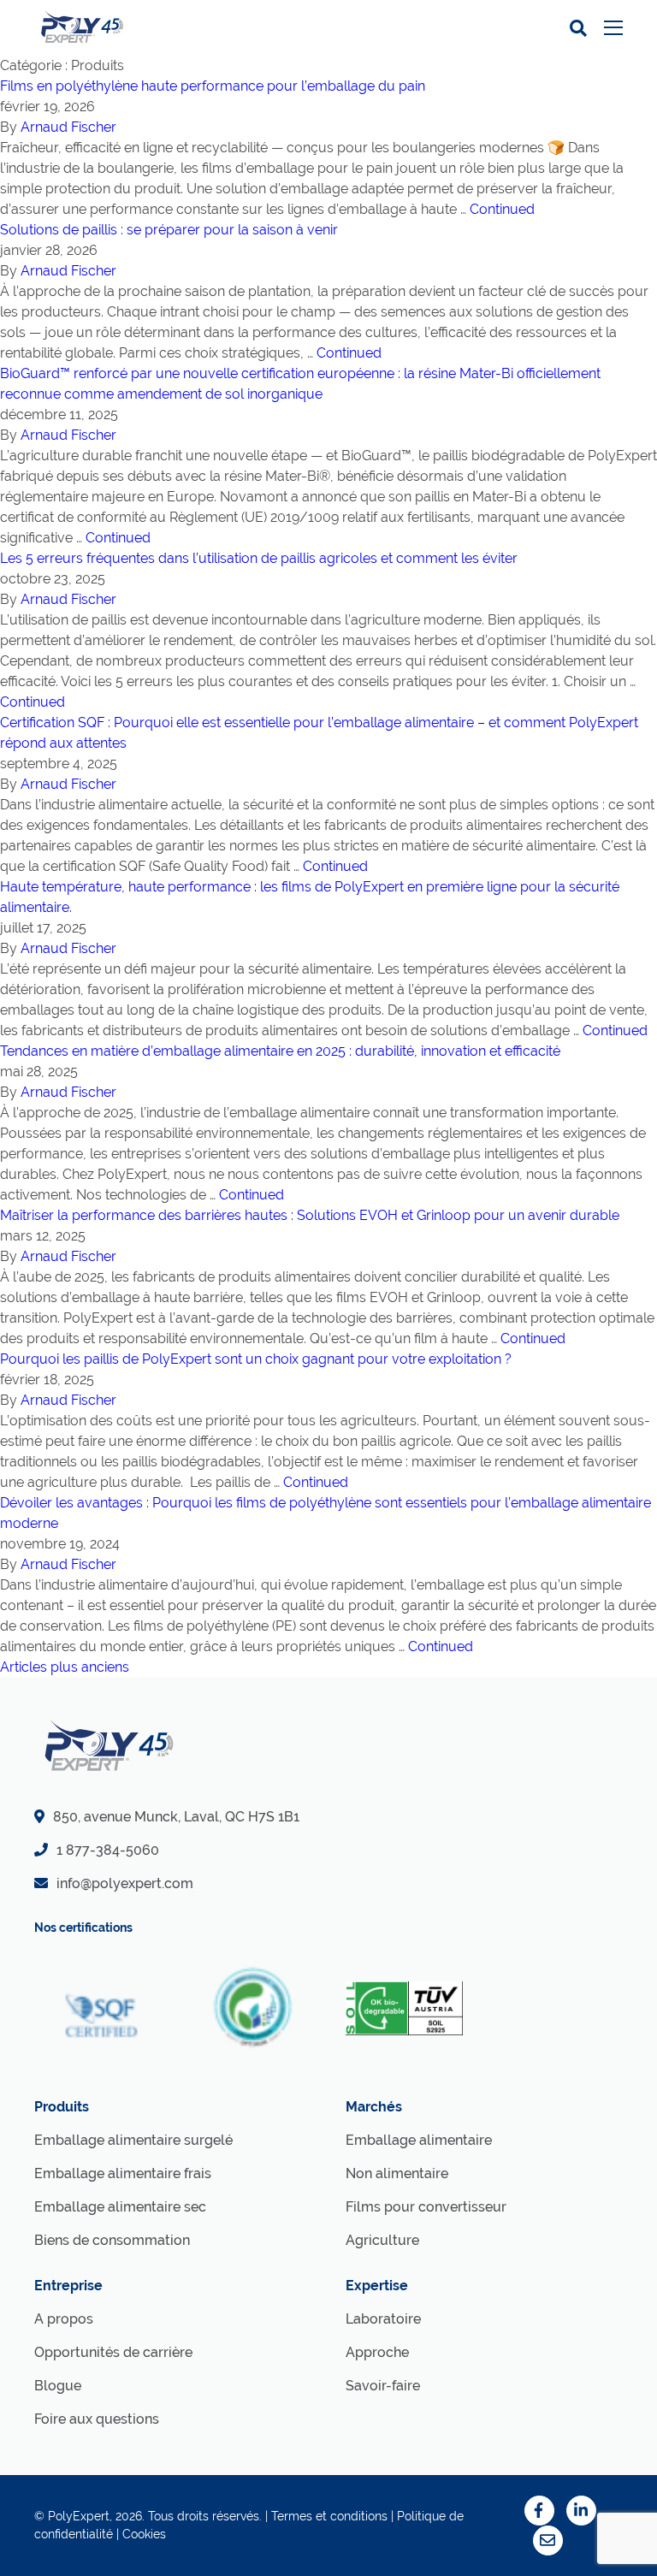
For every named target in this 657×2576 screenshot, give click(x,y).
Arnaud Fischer (68, 127)
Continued (502, 209)
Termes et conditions (329, 2516)
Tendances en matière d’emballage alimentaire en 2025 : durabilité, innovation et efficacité (280, 1051)
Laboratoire (383, 2319)
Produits (62, 2107)
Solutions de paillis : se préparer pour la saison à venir (169, 230)
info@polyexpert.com (125, 1883)
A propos (64, 2319)
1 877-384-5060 (108, 1850)
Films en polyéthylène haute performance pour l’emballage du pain (213, 86)
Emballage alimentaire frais (123, 2173)
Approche (377, 2352)
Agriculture (382, 2240)
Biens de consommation (112, 2240)
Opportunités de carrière (113, 2352)
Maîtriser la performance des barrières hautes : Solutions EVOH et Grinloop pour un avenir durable (310, 1215)
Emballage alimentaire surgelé (133, 2140)
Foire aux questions (97, 2419)
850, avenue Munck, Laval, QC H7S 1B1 (176, 1817)
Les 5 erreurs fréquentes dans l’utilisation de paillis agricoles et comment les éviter (259, 558)
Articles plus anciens (65, 1667)
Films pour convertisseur (426, 2207)
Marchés (374, 2107)
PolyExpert (79, 2516)
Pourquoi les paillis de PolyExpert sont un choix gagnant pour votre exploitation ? (256, 1359)
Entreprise (68, 2286)
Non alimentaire (397, 2173)
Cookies (144, 2534)
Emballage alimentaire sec (120, 2207)
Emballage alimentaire (419, 2140)
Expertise (377, 2286)
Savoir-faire (383, 2386)
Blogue (58, 2386)
